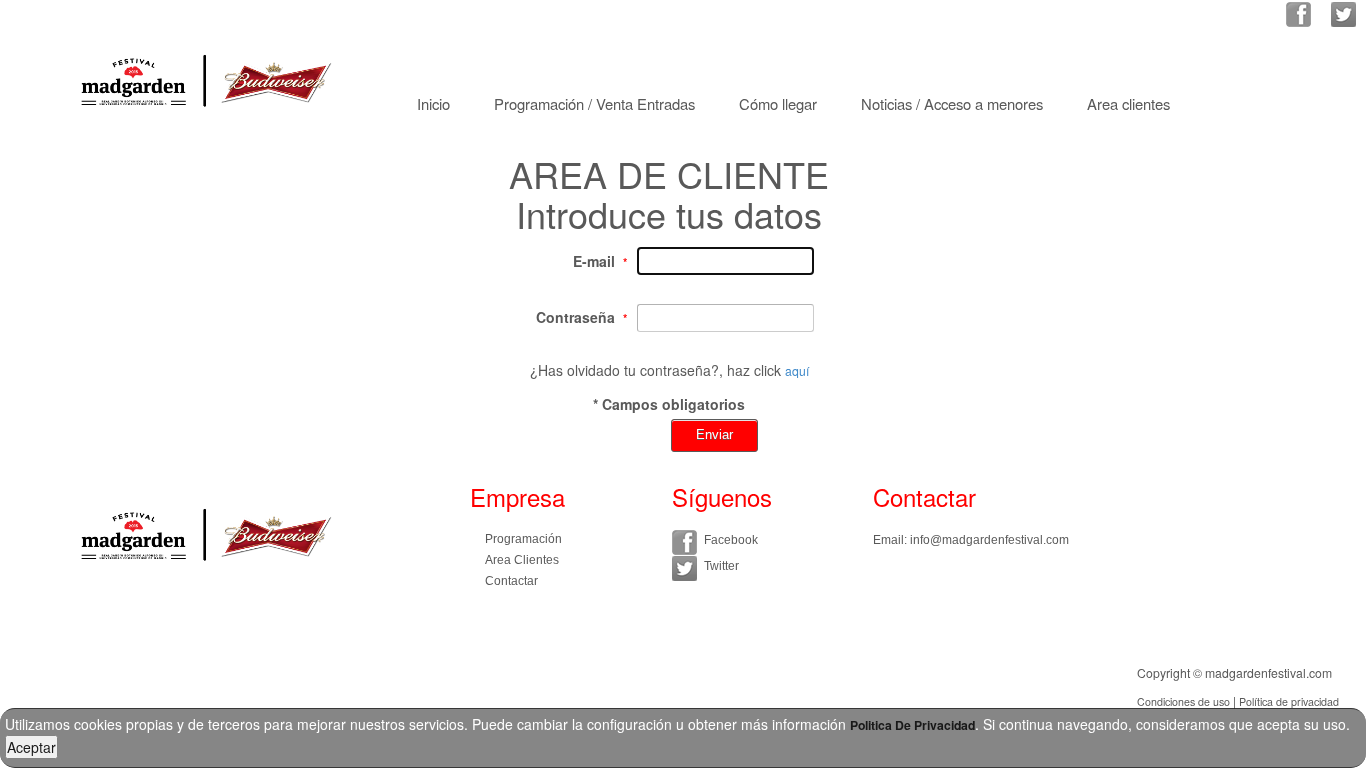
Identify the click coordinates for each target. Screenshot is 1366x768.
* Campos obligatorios (669, 404)
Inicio (433, 103)
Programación (523, 539)
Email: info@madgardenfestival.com (971, 540)
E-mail (594, 261)
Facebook (731, 540)
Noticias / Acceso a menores (952, 103)
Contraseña (575, 317)
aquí (797, 370)
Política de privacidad (1289, 701)
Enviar (714, 434)
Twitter (721, 566)
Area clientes (1128, 103)
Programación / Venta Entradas (594, 103)
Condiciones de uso (1183, 701)
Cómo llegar (778, 103)
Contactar (511, 581)
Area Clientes (522, 560)
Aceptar (31, 747)
